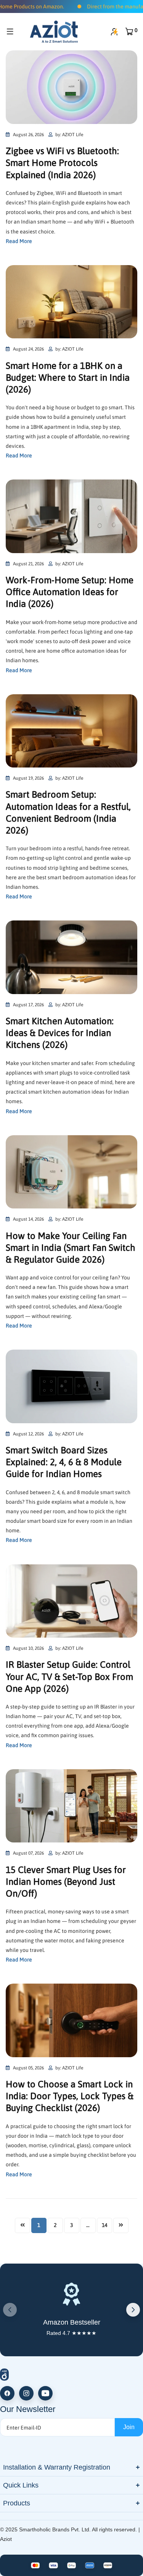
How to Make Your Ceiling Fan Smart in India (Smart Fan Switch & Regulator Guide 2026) (71, 1248)
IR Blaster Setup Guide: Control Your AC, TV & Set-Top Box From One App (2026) (69, 1676)
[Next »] (121, 2225)
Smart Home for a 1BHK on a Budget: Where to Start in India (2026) (68, 377)
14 (104, 2225)
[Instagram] (26, 2393)
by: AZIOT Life (69, 135)
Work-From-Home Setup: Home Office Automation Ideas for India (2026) (70, 592)
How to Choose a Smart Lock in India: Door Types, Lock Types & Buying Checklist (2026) (70, 2096)
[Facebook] (7, 2393)
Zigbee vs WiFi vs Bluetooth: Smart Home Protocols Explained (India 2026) (62, 163)
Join (129, 2427)
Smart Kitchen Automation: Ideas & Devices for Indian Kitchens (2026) (60, 1033)
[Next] (133, 2310)
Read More (19, 241)
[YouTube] (45, 2393)
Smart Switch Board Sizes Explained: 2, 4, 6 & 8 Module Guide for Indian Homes (64, 1462)
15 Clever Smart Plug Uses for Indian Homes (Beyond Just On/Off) (66, 1882)
